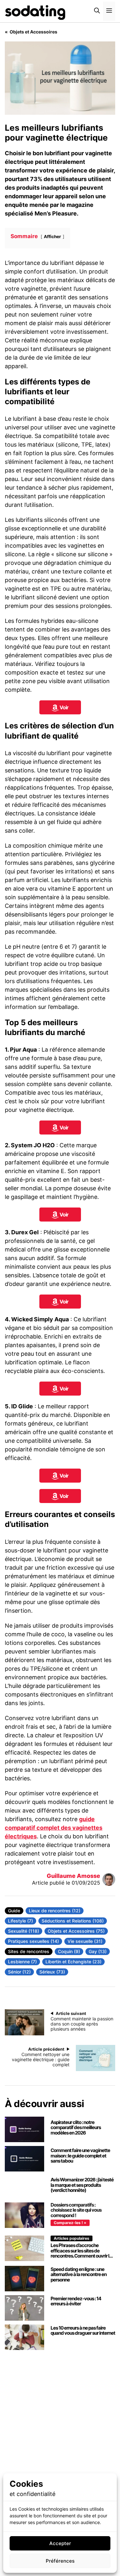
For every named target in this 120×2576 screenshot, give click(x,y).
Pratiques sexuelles (29, 1941)
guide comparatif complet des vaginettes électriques (54, 1828)
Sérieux (48, 1972)
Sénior (15, 1972)
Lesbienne (20, 1962)
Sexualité (18, 1931)
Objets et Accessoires (72, 1931)
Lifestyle (18, 1921)
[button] (97, 11)
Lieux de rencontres (50, 1911)
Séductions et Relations (67, 1921)
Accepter (60, 2543)
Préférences (60, 2561)
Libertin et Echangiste (69, 1962)
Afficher (52, 237)
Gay (93, 1951)
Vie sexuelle (81, 1941)
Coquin (66, 1951)
